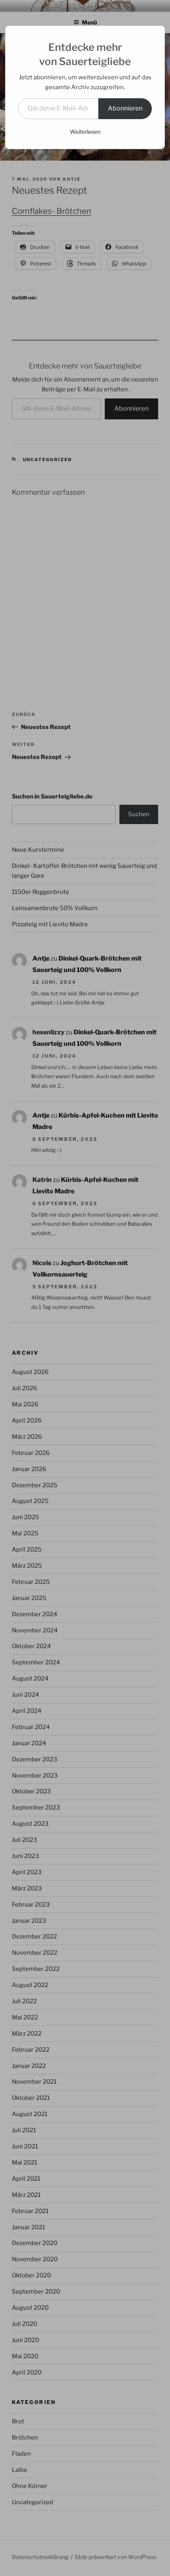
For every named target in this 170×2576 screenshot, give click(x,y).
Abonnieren (125, 108)
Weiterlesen (85, 132)
